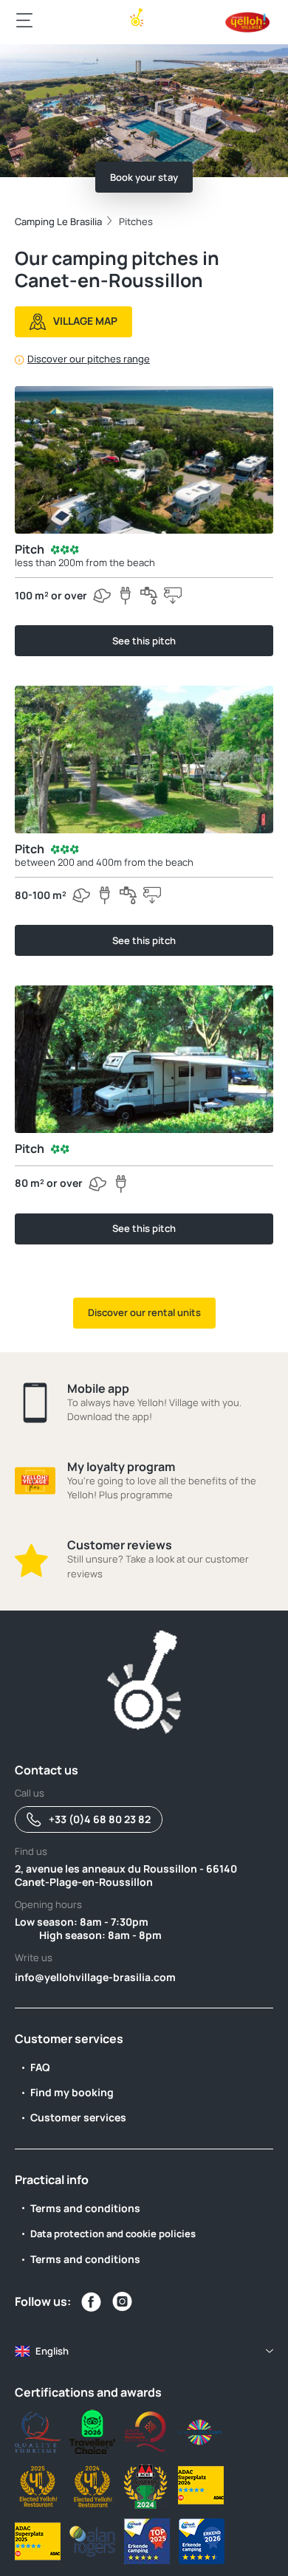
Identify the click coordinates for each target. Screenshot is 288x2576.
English (52, 2351)
